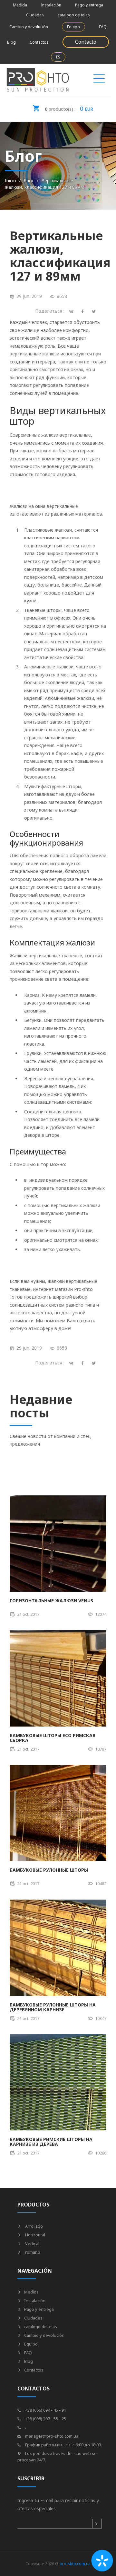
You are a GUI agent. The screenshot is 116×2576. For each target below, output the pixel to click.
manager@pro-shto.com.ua (51, 2436)
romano (32, 2252)
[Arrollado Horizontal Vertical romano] (99, 80)
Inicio (10, 181)
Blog (11, 42)
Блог (29, 181)
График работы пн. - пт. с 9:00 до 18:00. (63, 2445)
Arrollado (34, 2226)
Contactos (39, 42)
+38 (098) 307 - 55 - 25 (45, 2419)
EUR (69, 109)
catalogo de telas (74, 15)
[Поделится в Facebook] (84, 311)
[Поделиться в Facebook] (84, 1363)
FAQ (103, 27)
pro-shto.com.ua (75, 2564)
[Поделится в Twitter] (95, 311)
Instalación (51, 5)
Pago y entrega (89, 5)
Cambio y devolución (29, 27)
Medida (20, 5)
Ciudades (35, 15)
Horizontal (35, 2235)
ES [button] (58, 57)
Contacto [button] (86, 42)
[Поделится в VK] (72, 311)
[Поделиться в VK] (72, 1363)
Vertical (32, 2243)
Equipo (73, 27)
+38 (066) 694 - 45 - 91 (45, 2410)
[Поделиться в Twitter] (95, 1363)
